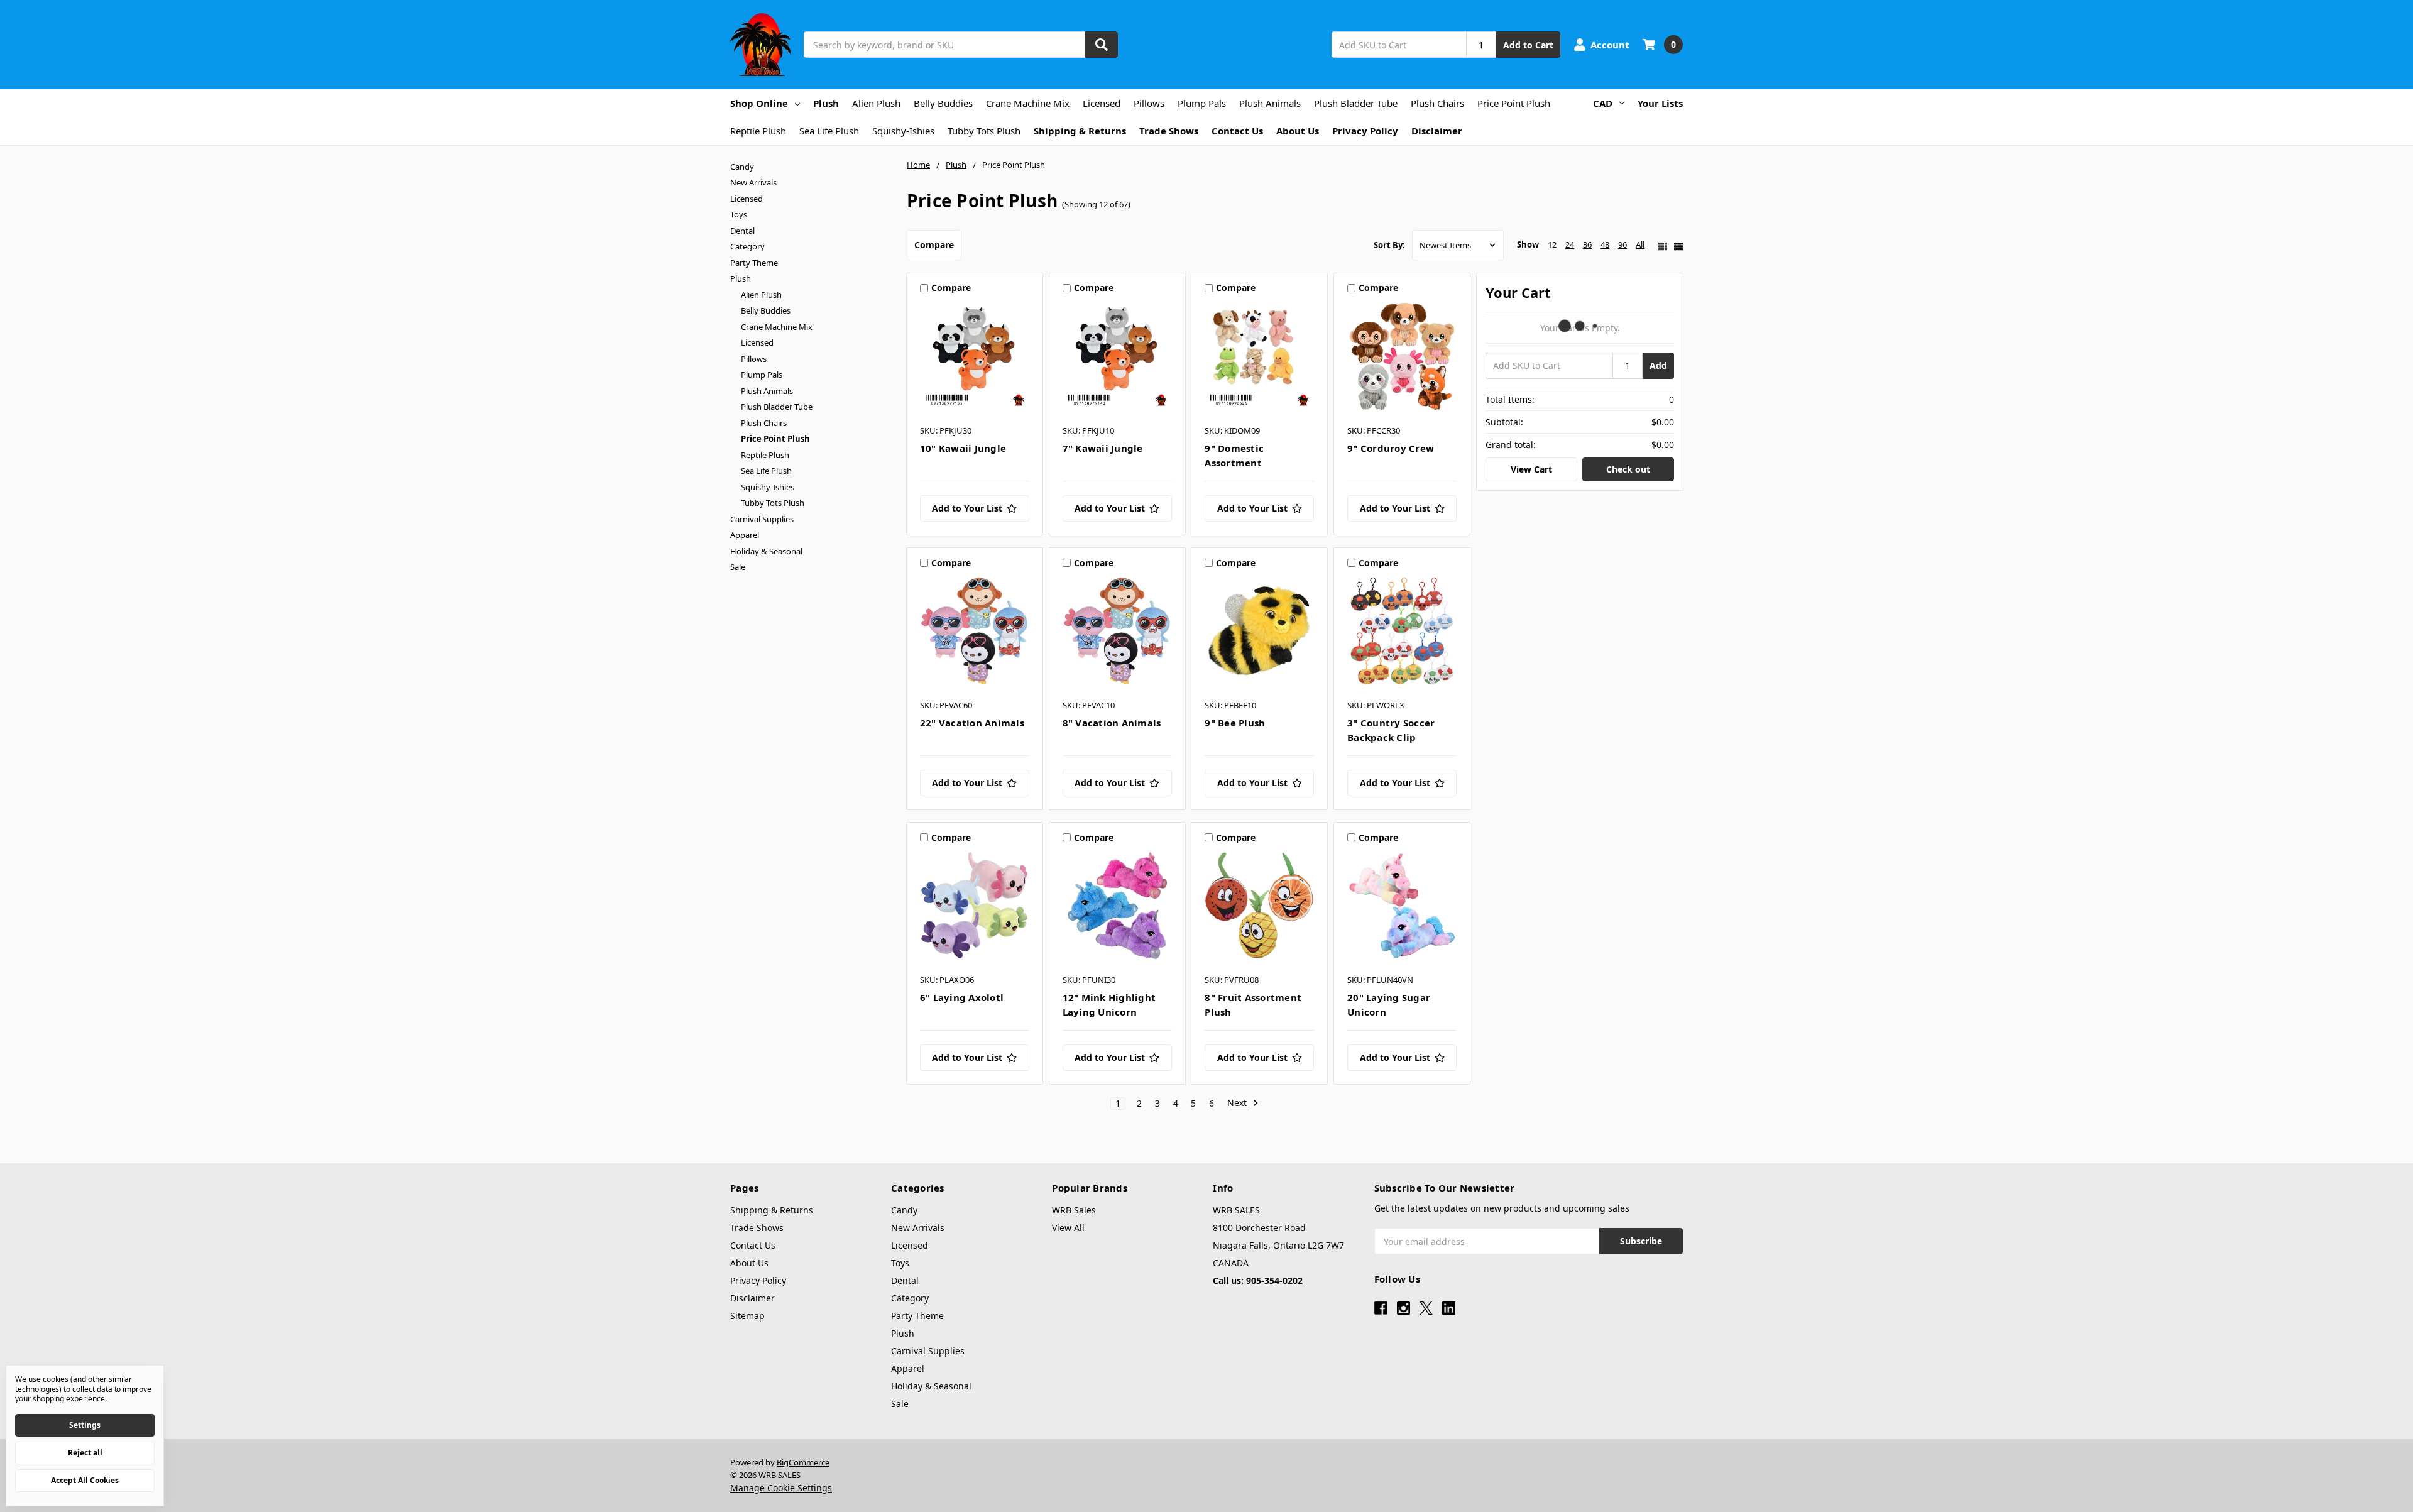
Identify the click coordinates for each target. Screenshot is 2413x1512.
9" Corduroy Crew (1391, 448)
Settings (85, 1425)
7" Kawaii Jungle (1103, 448)
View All (1068, 1228)
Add (1658, 365)
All (1640, 244)
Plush (826, 103)
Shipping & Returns (1080, 131)
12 (1552, 244)
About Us (1298, 131)
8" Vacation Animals (1112, 723)
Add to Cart (1528, 45)
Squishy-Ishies (903, 131)
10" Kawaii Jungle (963, 448)
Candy (742, 167)
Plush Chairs (1437, 103)
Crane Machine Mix (1028, 103)
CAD (1603, 103)
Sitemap (747, 1316)
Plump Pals (1202, 103)
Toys (739, 214)
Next (1238, 1103)
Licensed (1102, 103)
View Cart (1531, 469)
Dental (742, 231)
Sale (738, 567)
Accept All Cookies (85, 1480)
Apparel (745, 535)
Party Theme (754, 263)
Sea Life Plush (829, 131)
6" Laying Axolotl (962, 997)
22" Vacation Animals (972, 723)
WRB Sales (1074, 1210)
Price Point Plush (1514, 103)
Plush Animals (1270, 103)
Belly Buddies (943, 103)
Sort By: (1389, 245)
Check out (1628, 469)
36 (1587, 244)
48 (1605, 244)
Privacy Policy (1365, 131)
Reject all (85, 1453)
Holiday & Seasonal (766, 551)
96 (1622, 244)
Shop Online (759, 103)
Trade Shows (1169, 131)
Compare (934, 245)
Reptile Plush (758, 131)
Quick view (974, 359)
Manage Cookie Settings (781, 1488)
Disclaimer (1437, 131)
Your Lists (1660, 103)
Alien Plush (876, 103)
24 (1570, 244)
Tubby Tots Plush (984, 131)
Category (747, 246)
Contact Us (1237, 131)
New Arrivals (753, 182)
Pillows (1149, 103)
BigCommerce (803, 1462)
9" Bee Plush (1235, 723)
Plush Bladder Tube (1356, 103)
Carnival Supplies (762, 519)
